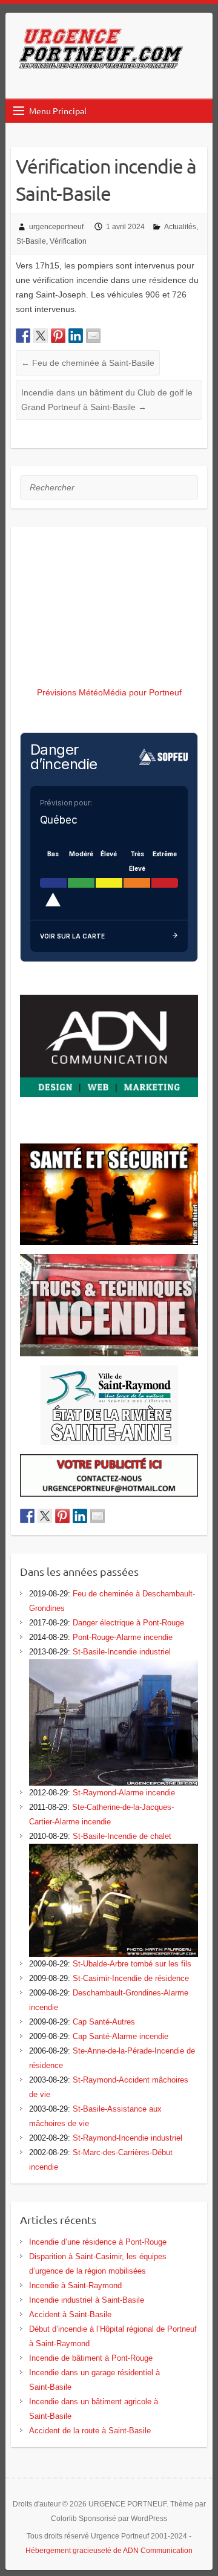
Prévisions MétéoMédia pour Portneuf (109, 692)
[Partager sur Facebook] (23, 336)
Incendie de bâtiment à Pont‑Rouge (91, 2358)
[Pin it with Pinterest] (58, 336)
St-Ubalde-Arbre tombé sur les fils (132, 1964)
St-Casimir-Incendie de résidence (131, 1978)
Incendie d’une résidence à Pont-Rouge (98, 2242)
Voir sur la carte (72, 936)
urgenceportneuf (56, 227)
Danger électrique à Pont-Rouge (128, 1623)
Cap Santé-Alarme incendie (121, 2036)
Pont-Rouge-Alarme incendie (123, 1637)
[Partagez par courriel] (93, 336)
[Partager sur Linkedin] (76, 336)
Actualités (180, 227)
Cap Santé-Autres (104, 2022)
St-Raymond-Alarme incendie (124, 1793)
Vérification (68, 241)
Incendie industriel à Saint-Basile (87, 2300)
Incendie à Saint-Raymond (75, 2285)
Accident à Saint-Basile (70, 2314)
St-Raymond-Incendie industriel (127, 2138)
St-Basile (31, 241)
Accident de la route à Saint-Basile (90, 2431)
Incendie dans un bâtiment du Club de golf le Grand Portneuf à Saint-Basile (107, 400)
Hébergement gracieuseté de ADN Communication (109, 2551)
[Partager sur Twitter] (41, 336)
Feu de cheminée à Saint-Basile (88, 363)
